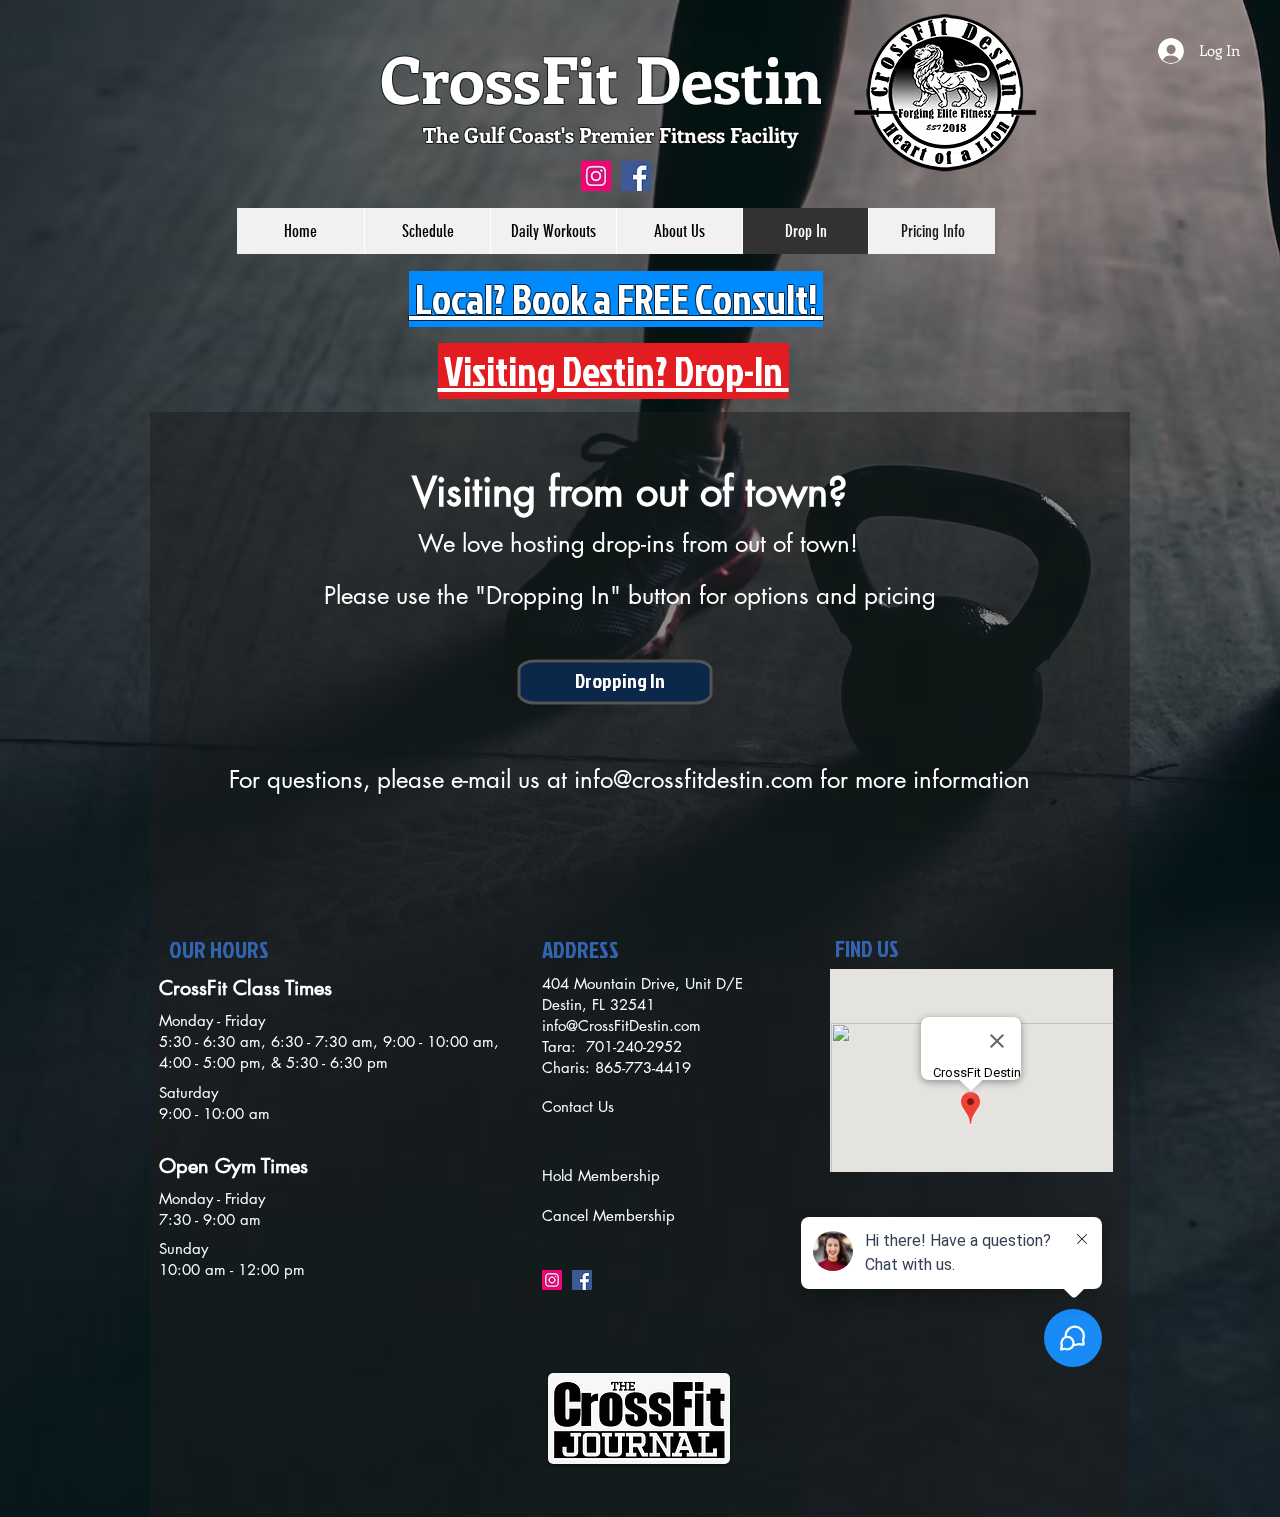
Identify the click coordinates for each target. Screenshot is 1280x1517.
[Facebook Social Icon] (636, 176)
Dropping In (620, 680)
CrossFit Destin (601, 77)
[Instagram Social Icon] (596, 176)
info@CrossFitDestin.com (621, 1025)
